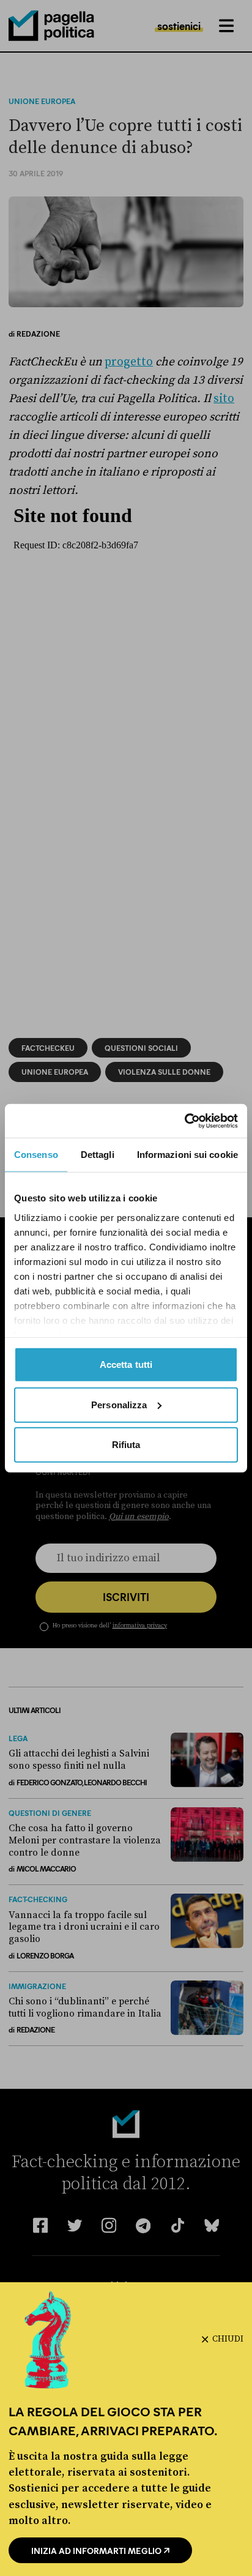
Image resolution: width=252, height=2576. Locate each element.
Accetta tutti (126, 1365)
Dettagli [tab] (98, 1155)
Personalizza (119, 1404)
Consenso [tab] (36, 1155)
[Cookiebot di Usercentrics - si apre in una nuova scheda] (184, 1121)
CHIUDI (228, 2339)
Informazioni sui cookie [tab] (187, 1155)
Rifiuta (126, 1445)
